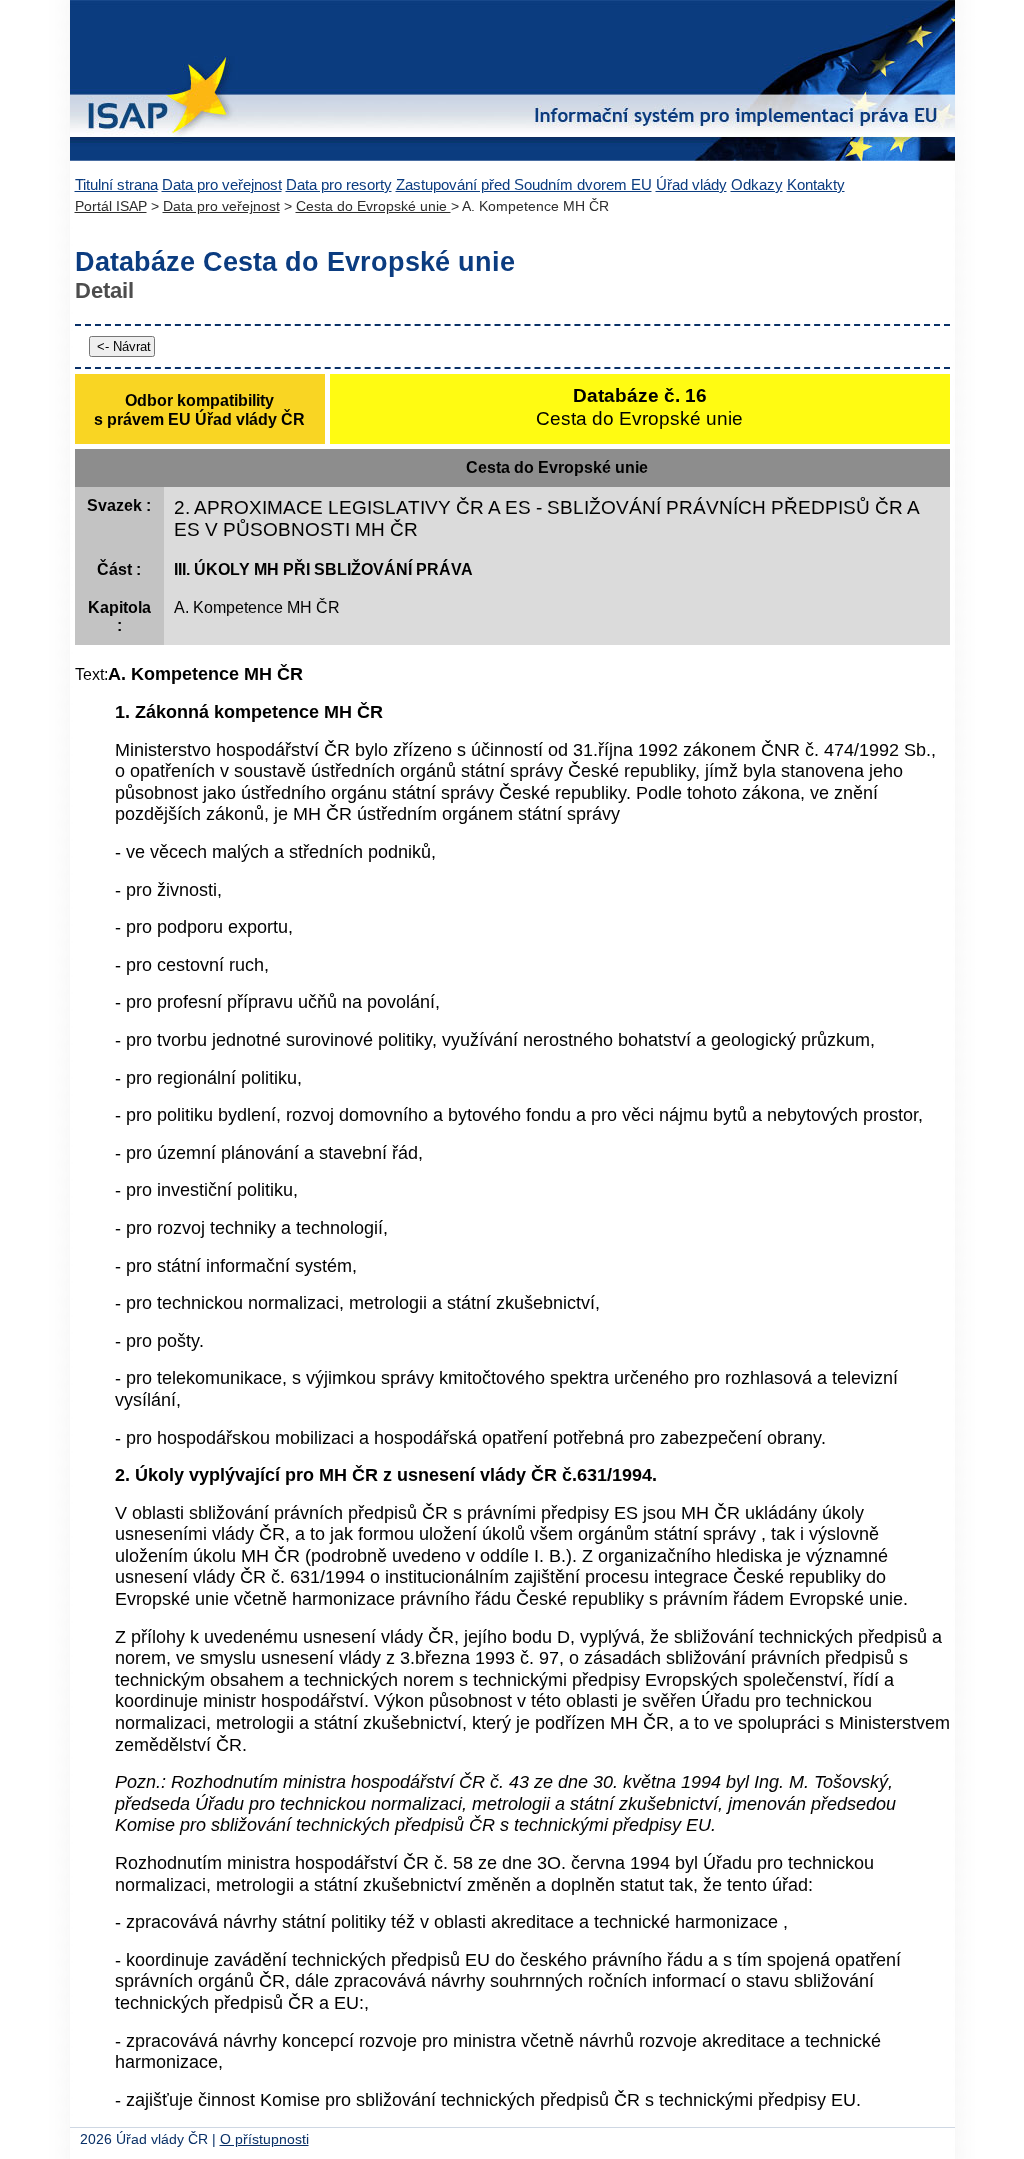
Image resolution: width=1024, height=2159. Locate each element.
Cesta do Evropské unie (373, 206)
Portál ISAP (111, 206)
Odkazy (757, 184)
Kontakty (816, 184)
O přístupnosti (264, 2139)
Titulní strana (116, 184)
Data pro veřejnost (222, 184)
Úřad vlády (691, 184)
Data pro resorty (339, 184)
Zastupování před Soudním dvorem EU (524, 184)
